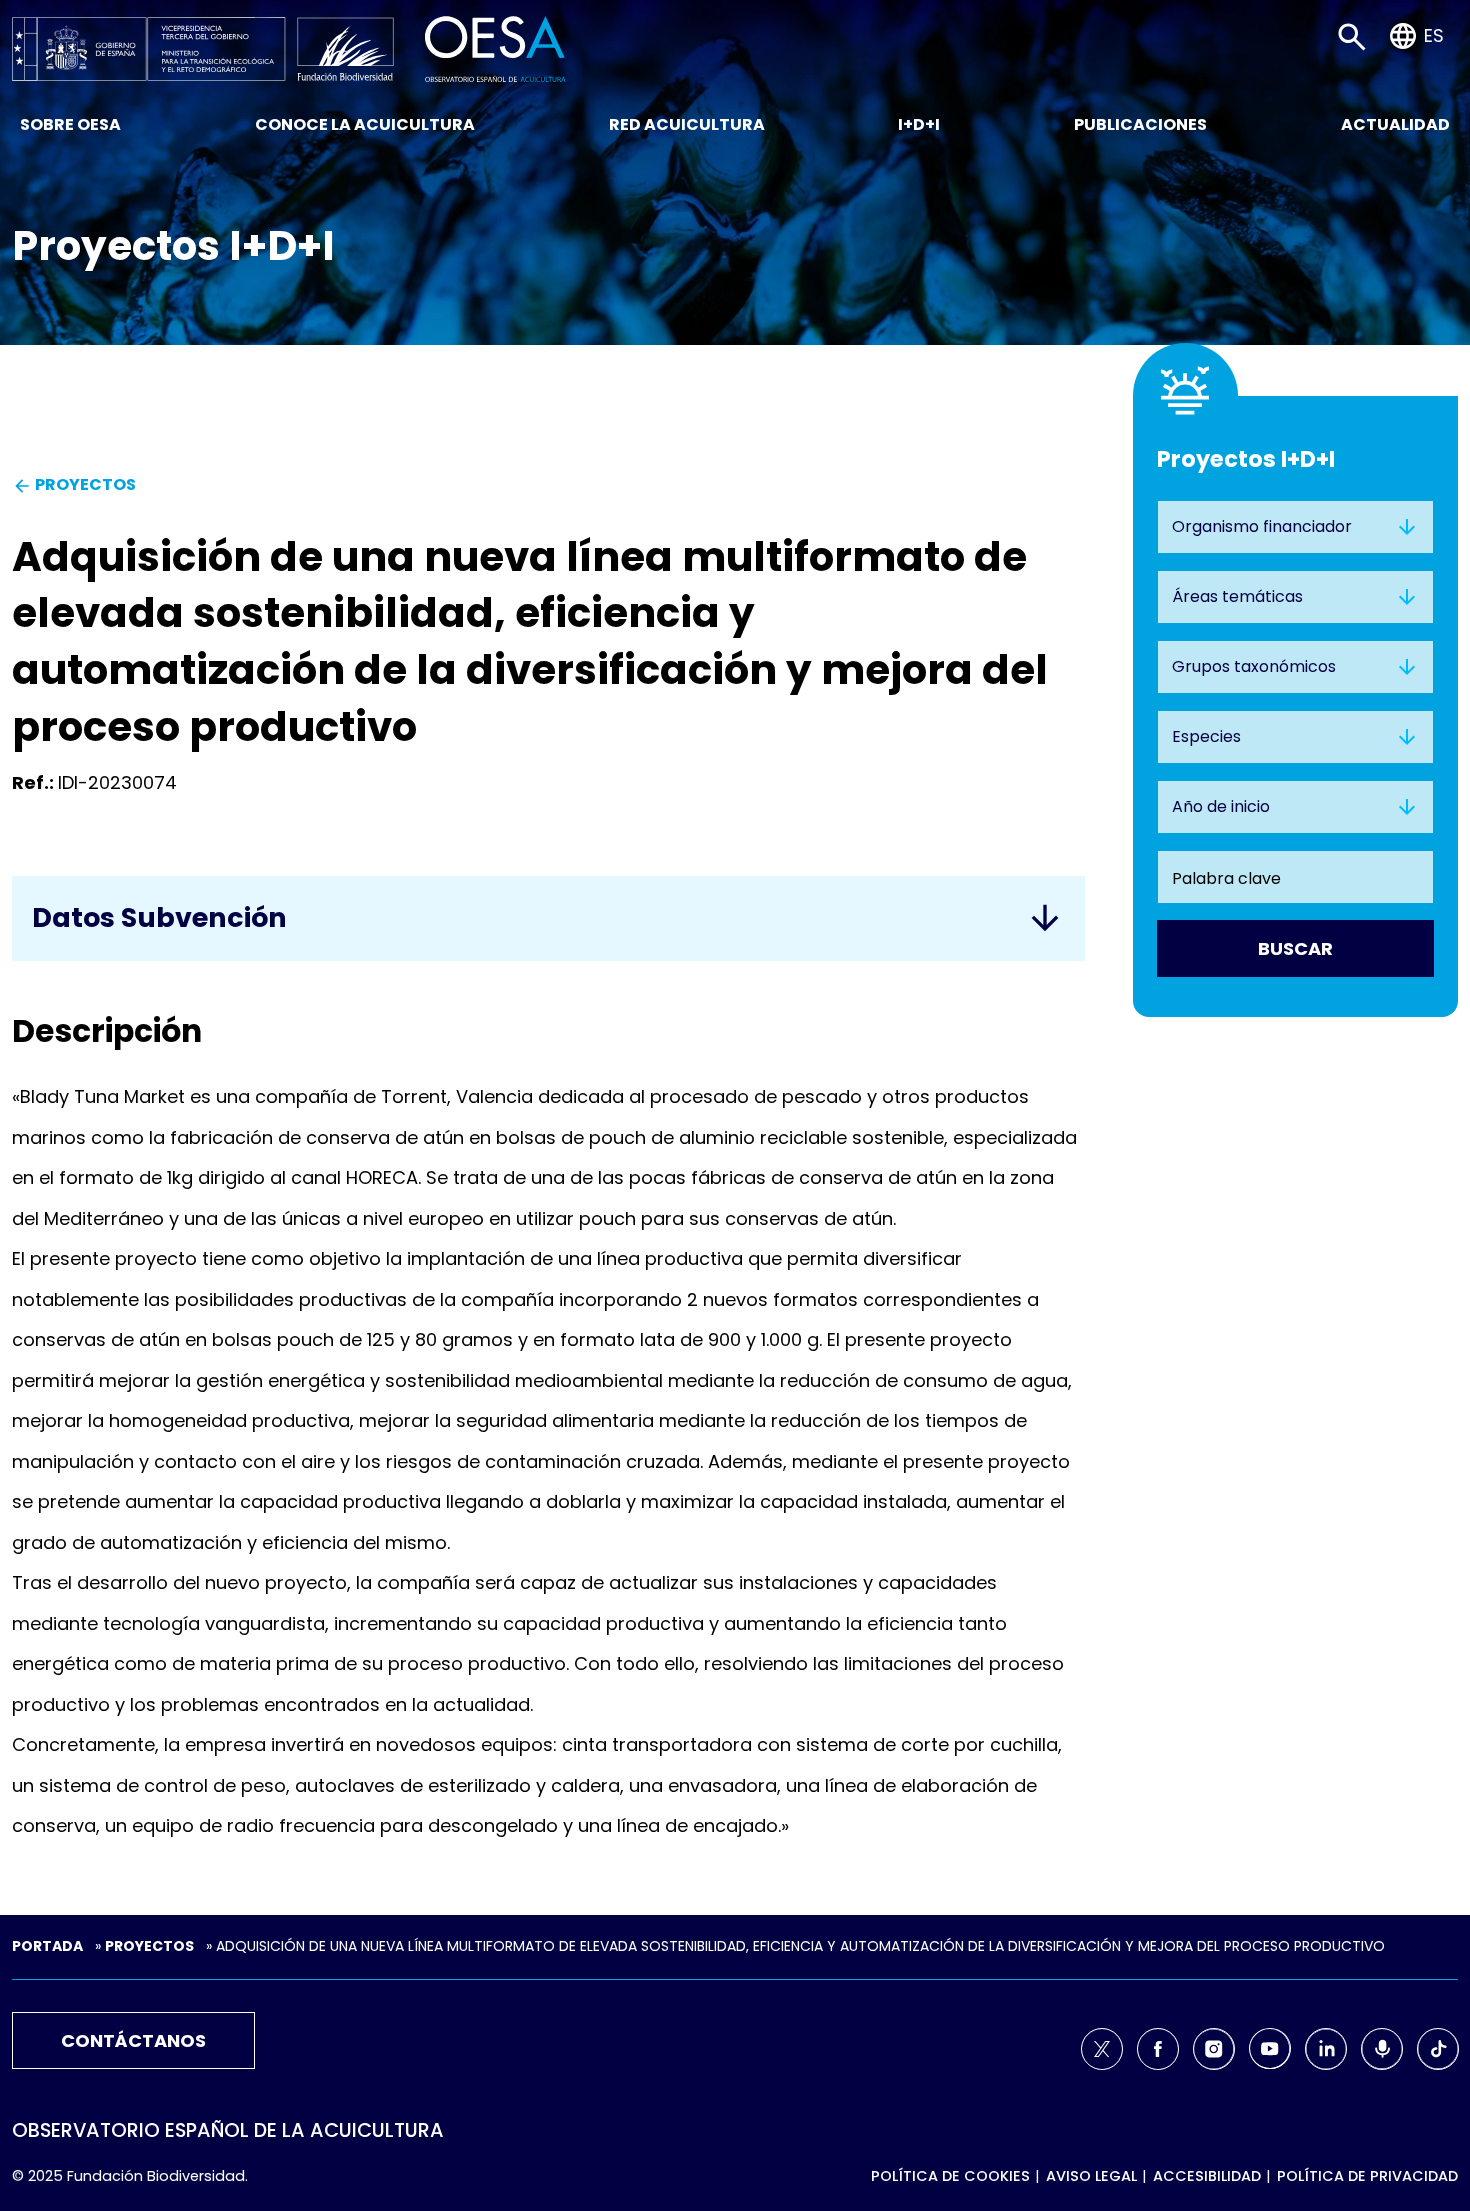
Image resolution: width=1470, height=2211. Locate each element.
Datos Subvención (159, 917)
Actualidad (1395, 124)
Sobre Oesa (70, 124)
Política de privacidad (1367, 2176)
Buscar (1295, 948)
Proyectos (149, 1946)
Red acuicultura (687, 124)
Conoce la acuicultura (365, 124)
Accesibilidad (1207, 2176)
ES (1434, 35)
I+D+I (919, 124)
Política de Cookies (950, 2176)
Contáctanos (133, 2040)
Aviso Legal (1091, 2176)
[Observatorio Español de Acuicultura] (495, 47)
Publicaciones (1140, 124)
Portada (47, 1946)
